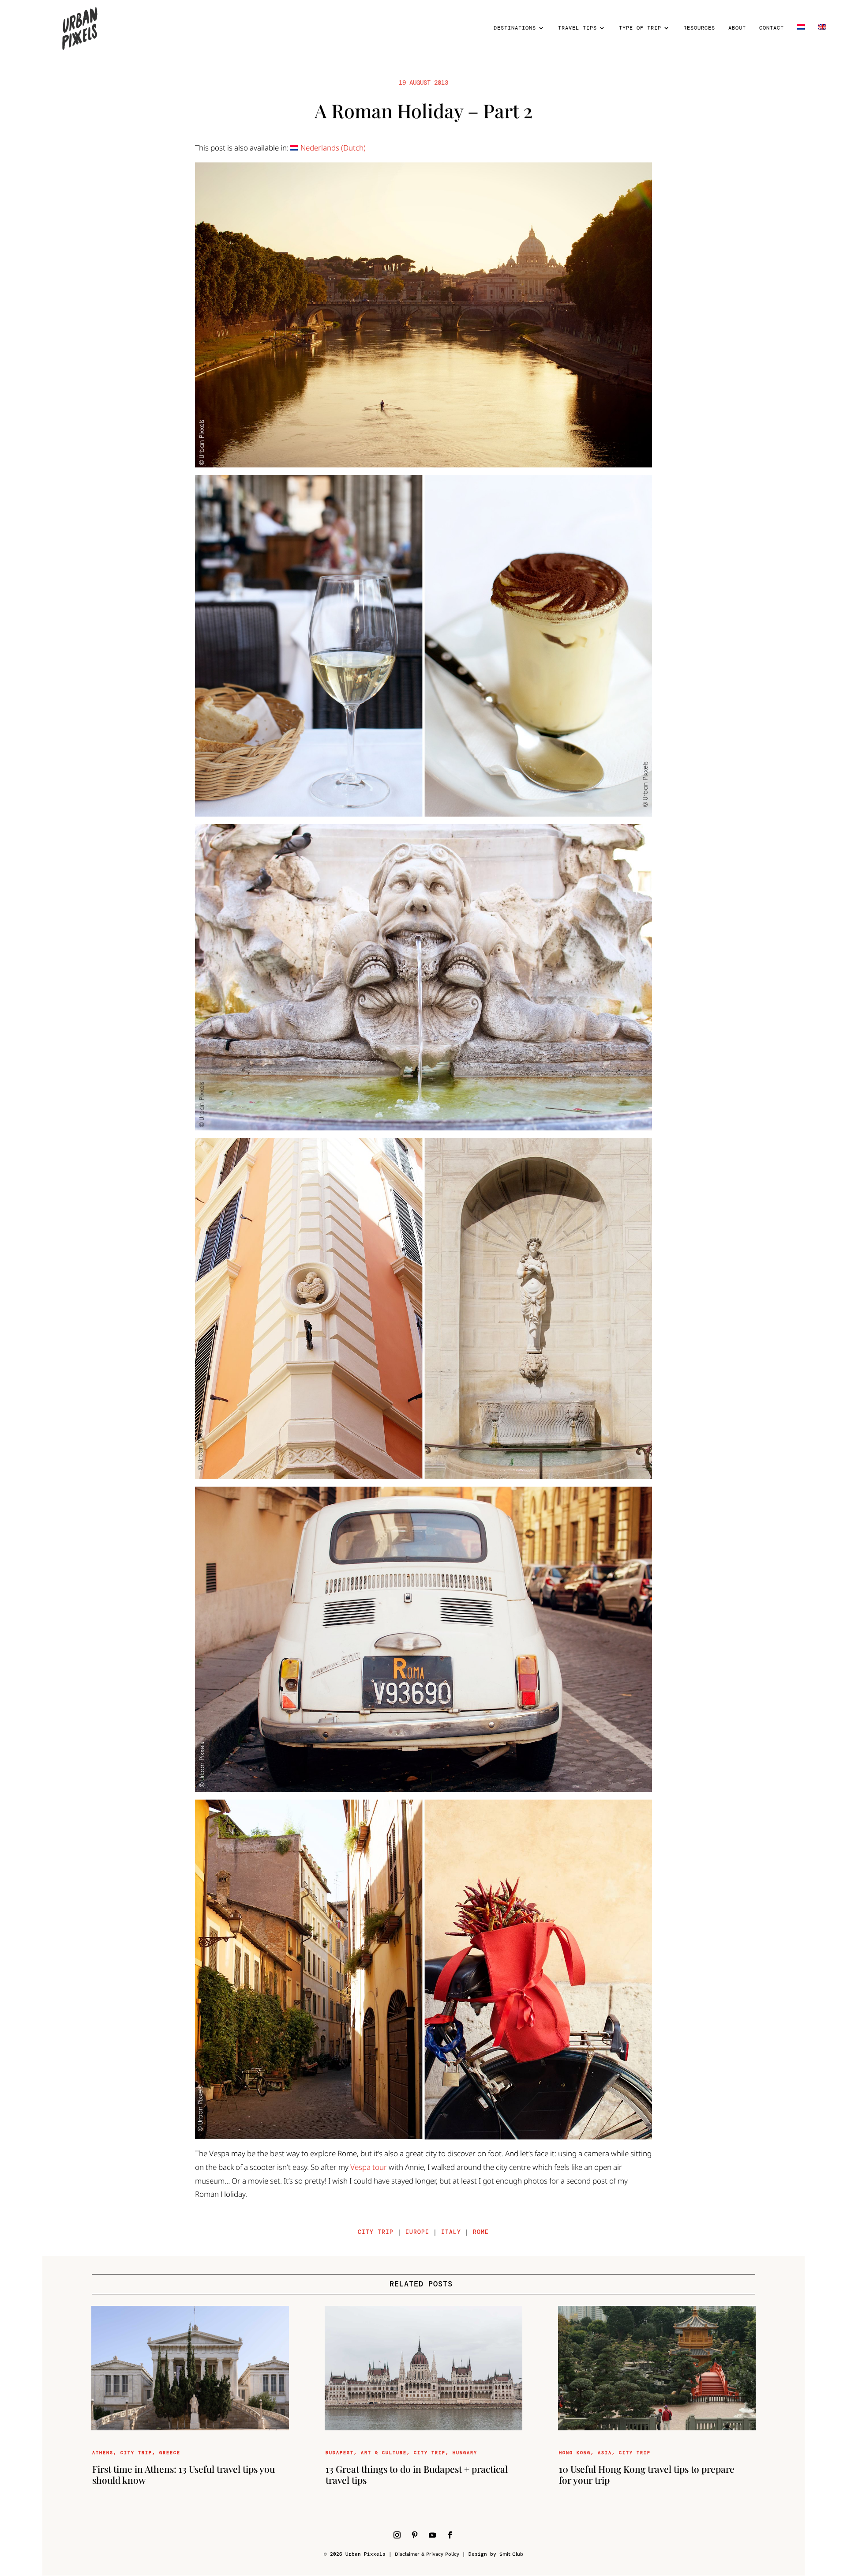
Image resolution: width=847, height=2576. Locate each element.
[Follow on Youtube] (432, 2535)
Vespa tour (369, 2167)
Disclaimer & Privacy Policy (427, 2554)
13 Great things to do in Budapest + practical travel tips (417, 2474)
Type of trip (640, 28)
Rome (481, 2232)
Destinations (515, 28)
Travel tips (577, 28)
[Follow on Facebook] (450, 2535)
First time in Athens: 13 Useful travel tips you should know (184, 2474)
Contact (772, 28)
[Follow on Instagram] (397, 2535)
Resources (699, 28)
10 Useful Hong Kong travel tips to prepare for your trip (647, 2474)
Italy (451, 2232)
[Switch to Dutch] (801, 40)
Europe (417, 2232)
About (737, 28)
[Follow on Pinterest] (415, 2535)
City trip (376, 2232)
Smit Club (511, 2554)
